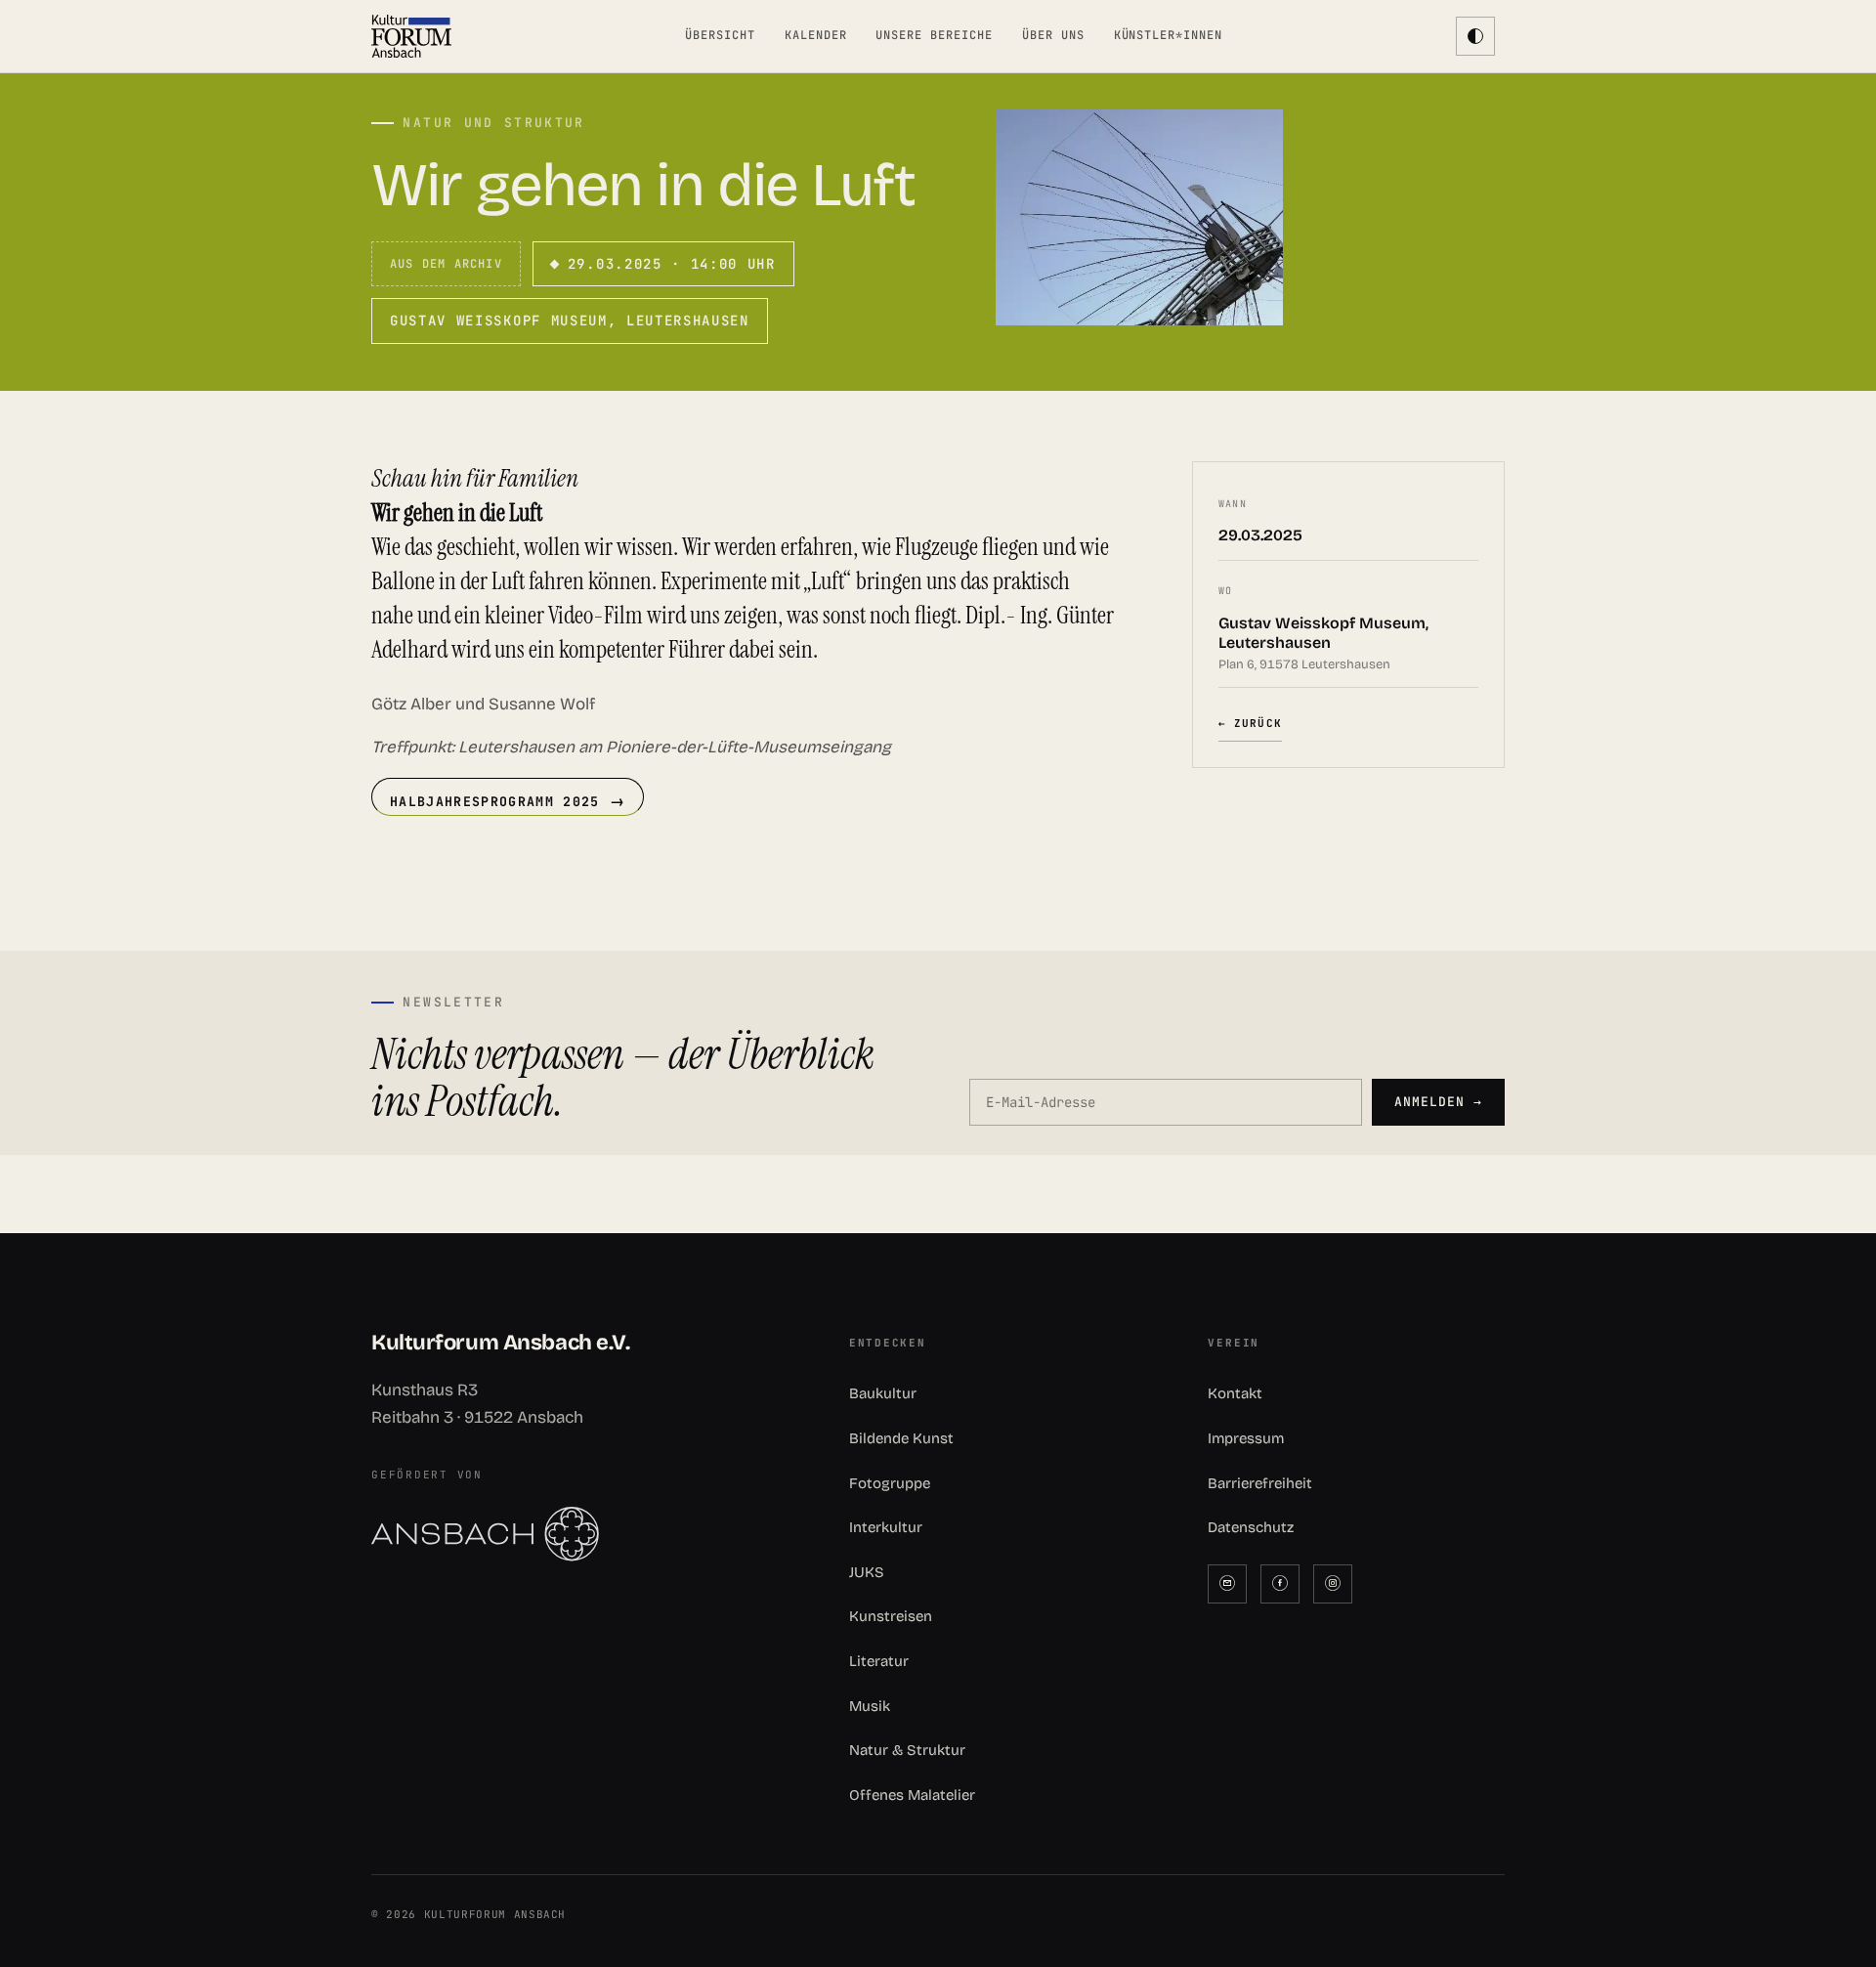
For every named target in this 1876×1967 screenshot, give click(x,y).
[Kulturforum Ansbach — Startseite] (411, 36)
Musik (870, 1706)
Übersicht (720, 35)
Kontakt (1235, 1393)
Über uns (1053, 35)
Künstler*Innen (1168, 35)
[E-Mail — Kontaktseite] (1227, 1584)
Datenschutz (1251, 1527)
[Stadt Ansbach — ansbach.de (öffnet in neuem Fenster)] (579, 1534)
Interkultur (886, 1527)
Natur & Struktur (907, 1750)
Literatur (879, 1661)
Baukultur (883, 1393)
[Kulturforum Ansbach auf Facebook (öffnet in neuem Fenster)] (1280, 1584)
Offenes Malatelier (912, 1795)
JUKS (867, 1572)
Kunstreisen (891, 1616)
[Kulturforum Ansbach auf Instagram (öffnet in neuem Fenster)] (1333, 1584)
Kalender (816, 35)
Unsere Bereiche (934, 35)
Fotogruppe (890, 1483)
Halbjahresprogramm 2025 (495, 801)
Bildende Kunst (901, 1438)
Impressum (1246, 1438)
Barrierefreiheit (1260, 1483)
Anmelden (1438, 1102)
